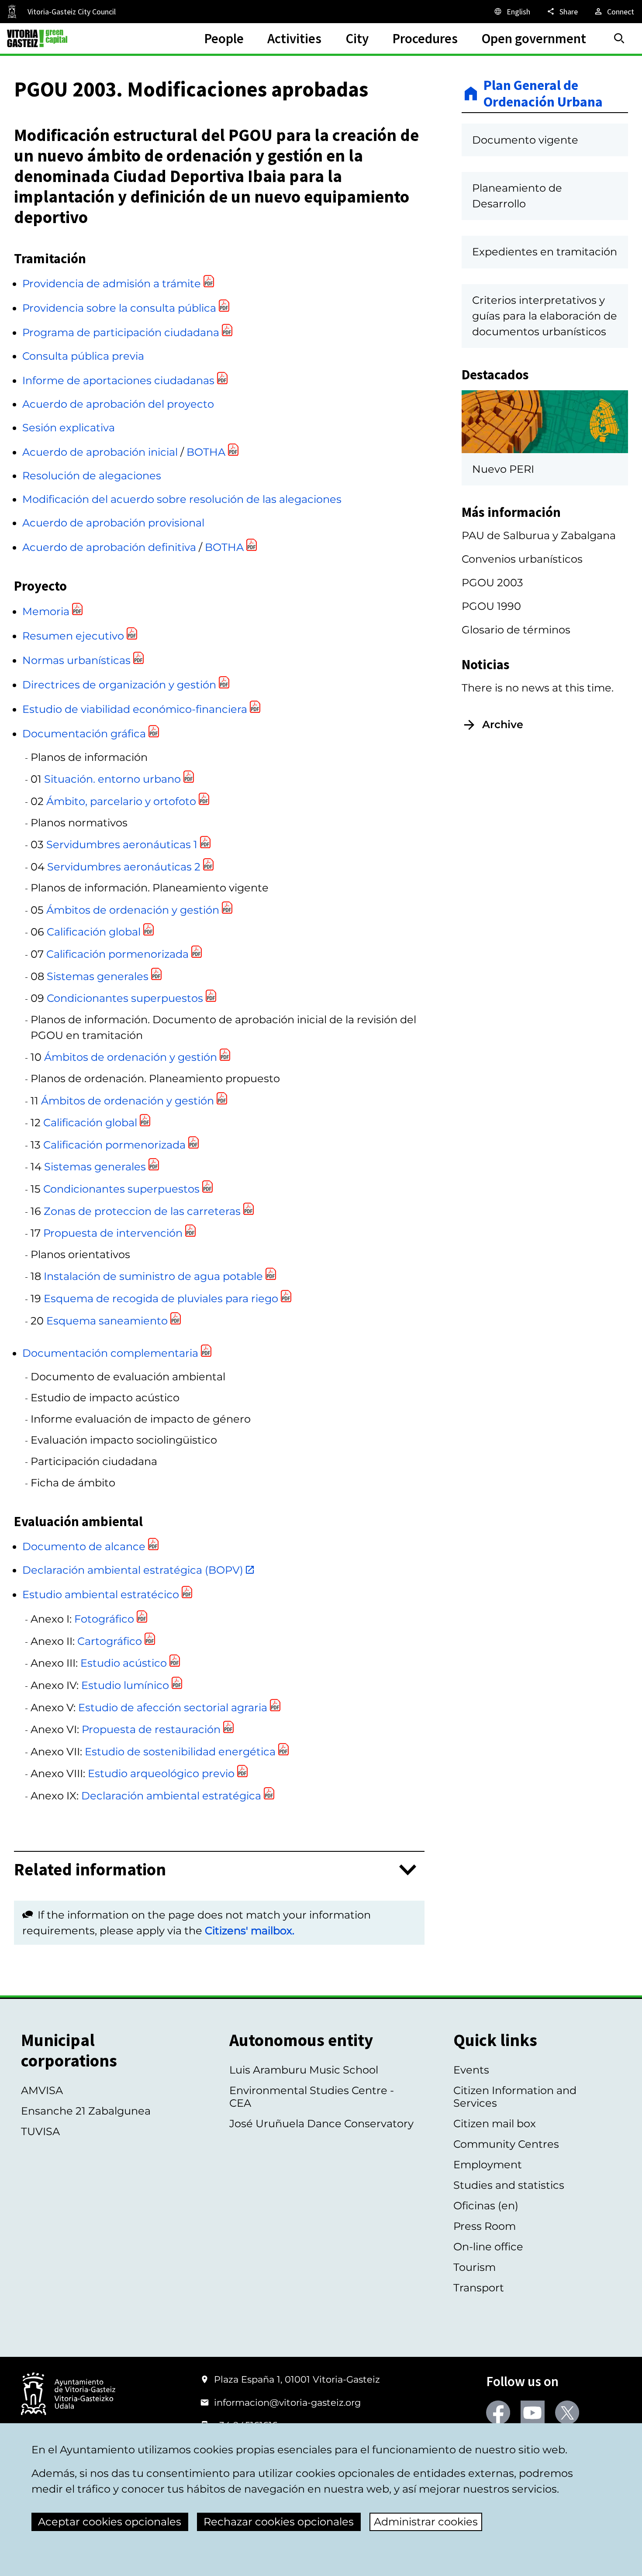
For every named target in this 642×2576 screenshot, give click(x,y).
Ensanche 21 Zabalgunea (86, 2111)
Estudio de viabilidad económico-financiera (135, 709)
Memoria (46, 611)
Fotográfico (104, 1619)
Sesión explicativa (69, 428)
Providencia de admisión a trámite (112, 284)
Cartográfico (110, 1641)
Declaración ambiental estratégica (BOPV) (133, 1570)
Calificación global (94, 932)
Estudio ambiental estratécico (101, 1594)
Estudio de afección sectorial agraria (173, 1708)
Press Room (485, 2226)
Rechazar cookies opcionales (279, 2522)
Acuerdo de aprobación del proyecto (118, 404)
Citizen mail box (495, 2124)
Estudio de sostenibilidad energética (180, 1752)
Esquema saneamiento (107, 1321)
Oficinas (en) (486, 2206)
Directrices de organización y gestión (119, 685)
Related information (90, 1870)
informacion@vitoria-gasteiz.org (287, 2402)
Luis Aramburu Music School (304, 2070)
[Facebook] (498, 2413)
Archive (503, 724)
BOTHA (206, 452)
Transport (479, 2288)
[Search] (619, 38)
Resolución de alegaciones (92, 476)
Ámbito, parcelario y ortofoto (121, 801)
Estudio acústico (124, 1663)
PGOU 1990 (491, 606)
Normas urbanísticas (76, 660)
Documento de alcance (84, 1546)
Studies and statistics (509, 2185)
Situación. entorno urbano (112, 779)
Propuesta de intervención (113, 1233)
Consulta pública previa (83, 356)
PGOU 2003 (492, 583)
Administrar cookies (426, 2522)
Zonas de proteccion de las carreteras (142, 1211)
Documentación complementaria (110, 1353)
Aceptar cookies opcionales (110, 2522)
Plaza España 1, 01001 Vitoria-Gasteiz (297, 2379)
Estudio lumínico (125, 1685)
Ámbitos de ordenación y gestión (133, 910)
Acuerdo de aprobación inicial (100, 452)
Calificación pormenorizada (117, 954)
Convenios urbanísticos (522, 559)
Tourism (475, 2267)
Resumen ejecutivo (73, 636)
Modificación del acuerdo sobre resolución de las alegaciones (182, 499)
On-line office (488, 2247)
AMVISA (42, 2090)
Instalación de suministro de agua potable (153, 1276)
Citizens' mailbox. (250, 1931)
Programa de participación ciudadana (121, 332)
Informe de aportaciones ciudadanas (118, 380)
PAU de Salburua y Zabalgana (539, 535)
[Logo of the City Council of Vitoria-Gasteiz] (68, 2395)
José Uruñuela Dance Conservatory (321, 2124)
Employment (488, 2165)
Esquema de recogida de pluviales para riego (161, 1298)
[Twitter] (567, 2413)
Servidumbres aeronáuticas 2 (124, 867)
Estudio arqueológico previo (161, 1773)
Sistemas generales (98, 976)
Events (471, 2070)
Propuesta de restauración (151, 1729)
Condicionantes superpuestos (125, 998)
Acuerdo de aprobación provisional (113, 523)
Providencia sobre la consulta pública (119, 308)
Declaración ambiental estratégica (171, 1796)
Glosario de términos (516, 630)
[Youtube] (533, 2413)
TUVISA (40, 2131)
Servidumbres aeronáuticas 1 (122, 844)
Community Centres (506, 2144)
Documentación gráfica (84, 734)
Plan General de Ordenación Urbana (543, 94)
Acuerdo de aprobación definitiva (109, 547)
